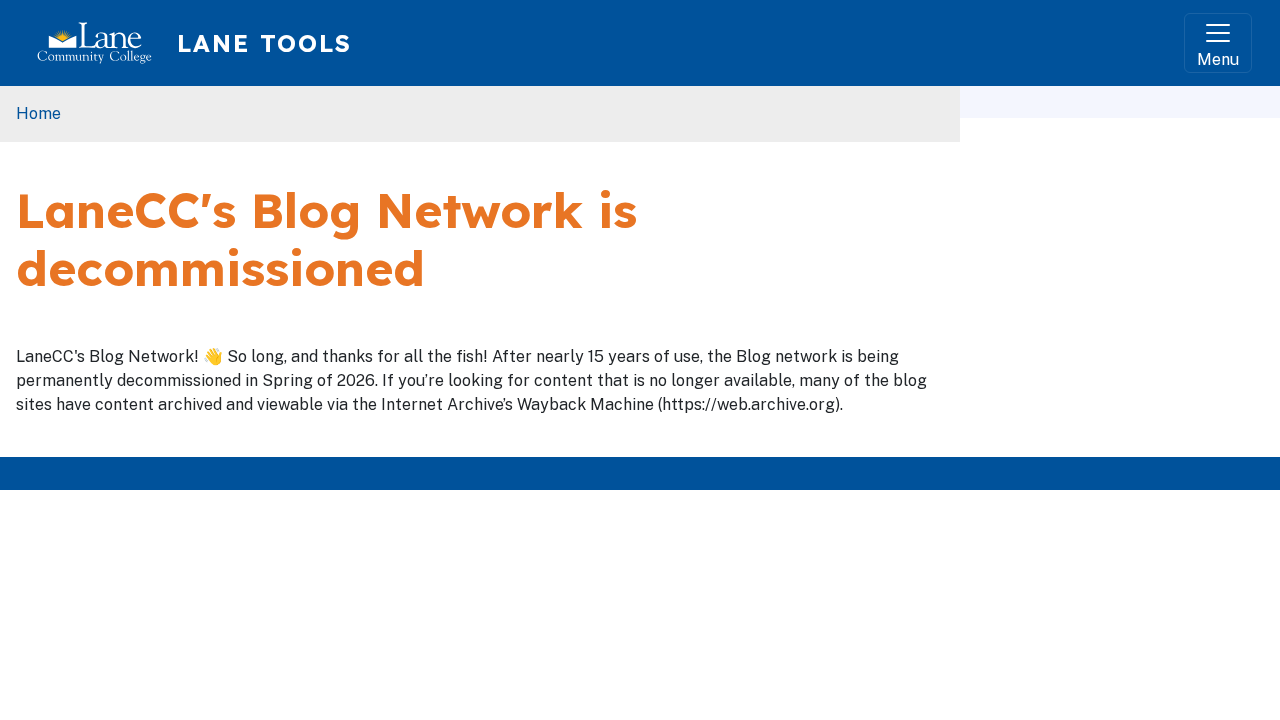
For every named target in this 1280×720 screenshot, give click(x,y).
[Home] (102, 43)
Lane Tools (264, 43)
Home (38, 113)
